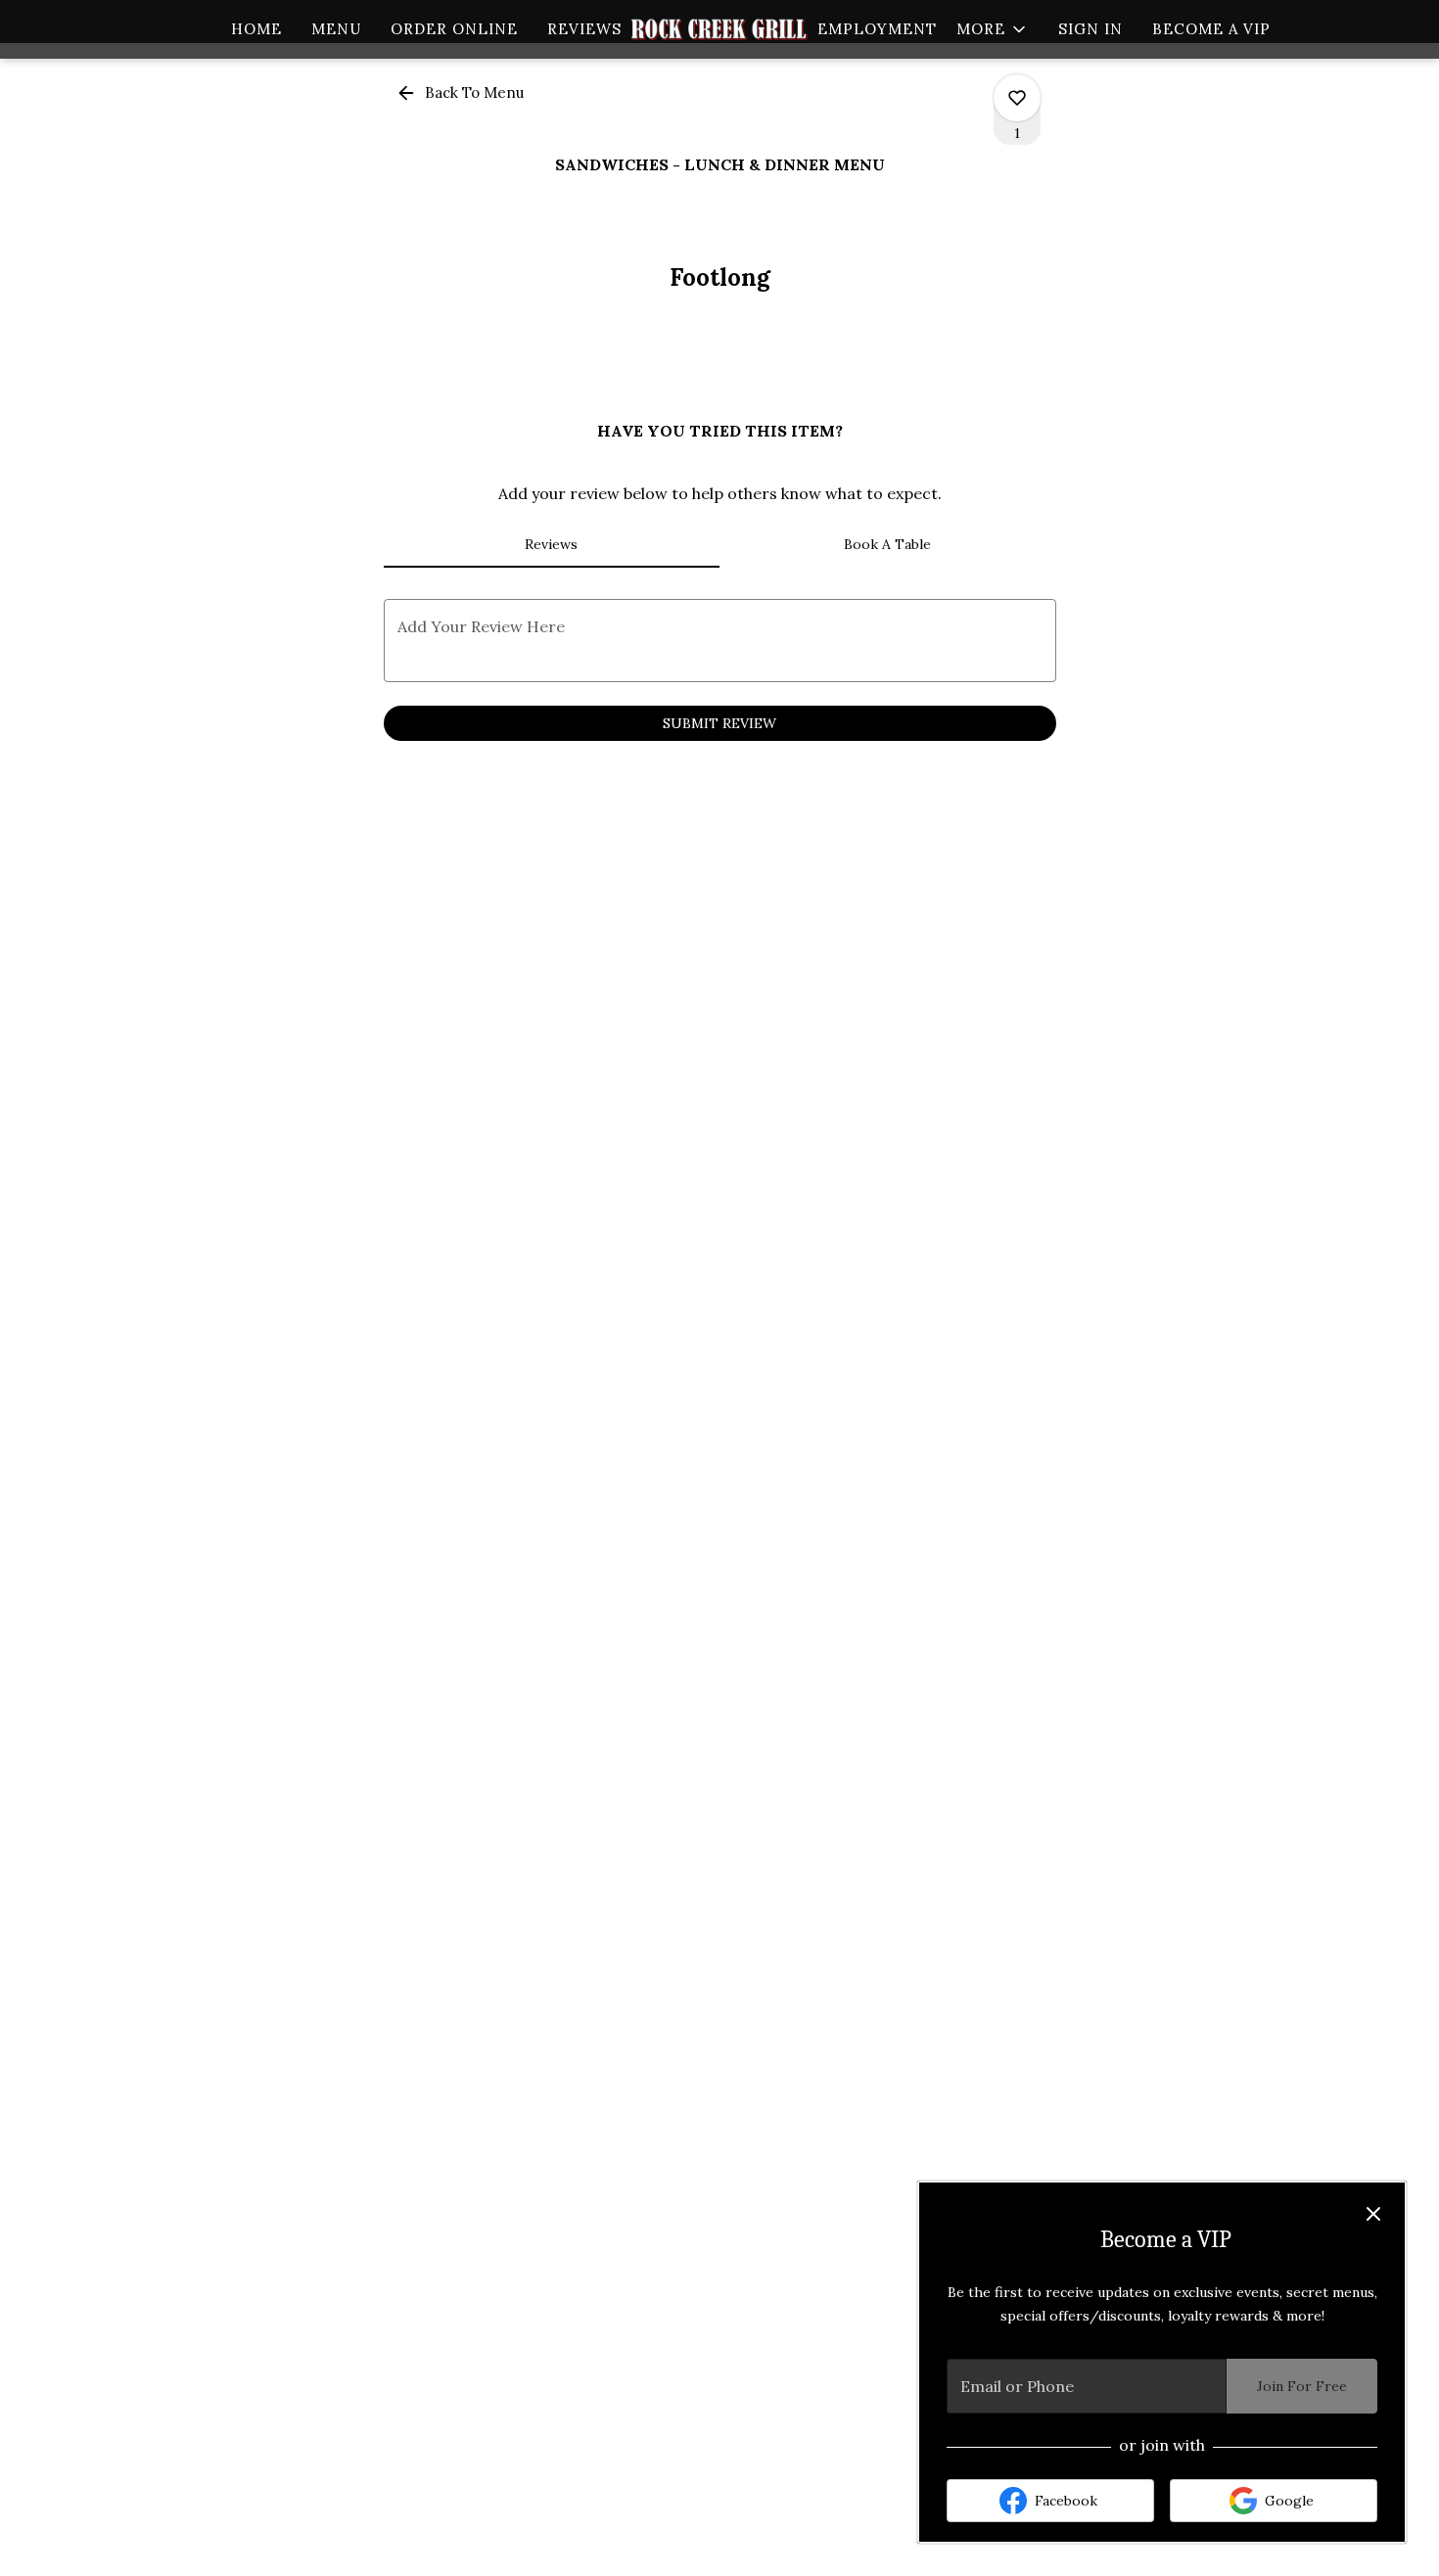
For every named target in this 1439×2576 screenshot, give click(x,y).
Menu (336, 29)
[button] (993, 29)
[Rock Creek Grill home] (719, 29)
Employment (877, 29)
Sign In (1091, 29)
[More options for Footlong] (1017, 98)
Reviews (584, 29)
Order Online (454, 29)
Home (256, 29)
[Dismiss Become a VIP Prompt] (1373, 2214)
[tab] (552, 544)
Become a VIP (1211, 29)
